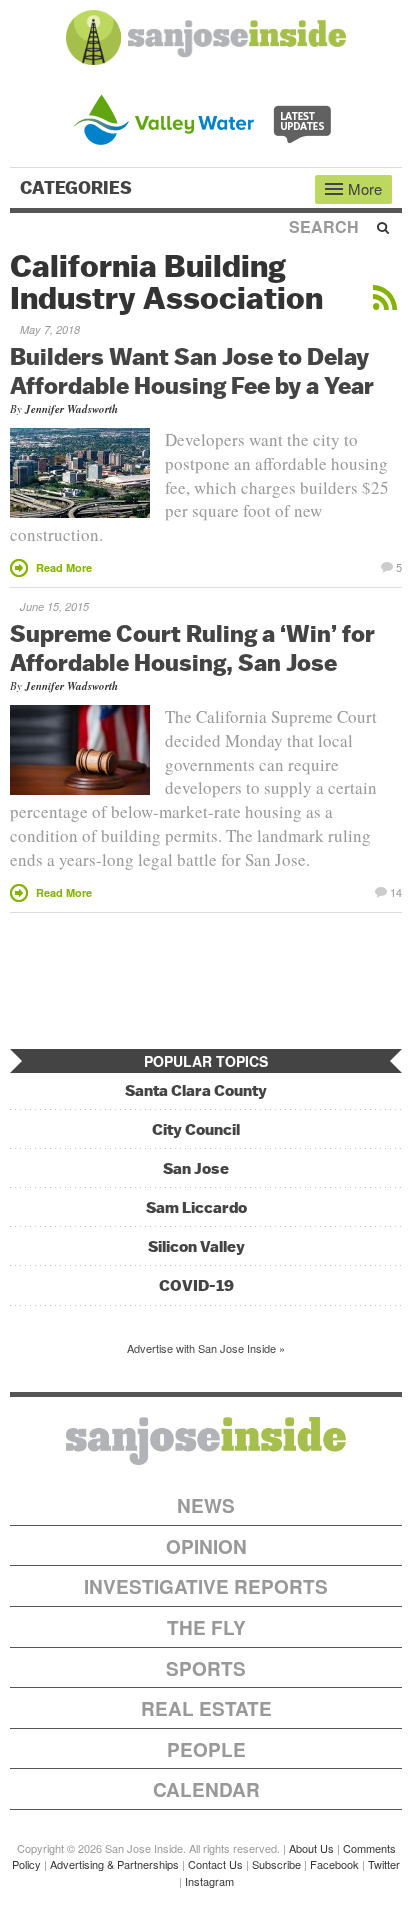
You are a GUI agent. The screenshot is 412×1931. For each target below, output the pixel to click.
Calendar (206, 1789)
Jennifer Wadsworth (71, 409)
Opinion (206, 1546)
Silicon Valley (196, 1246)
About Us (311, 1848)
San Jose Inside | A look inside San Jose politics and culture (206, 1441)
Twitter (384, 1864)
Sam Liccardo (196, 1207)
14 (396, 891)
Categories (78, 188)
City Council (196, 1129)
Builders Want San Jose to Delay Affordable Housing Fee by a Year (192, 370)
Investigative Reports (206, 1586)
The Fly (206, 1627)
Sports (206, 1668)
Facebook (334, 1864)
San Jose (196, 1168)
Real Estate (206, 1708)
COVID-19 (196, 1285)
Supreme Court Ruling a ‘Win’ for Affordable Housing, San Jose (192, 647)
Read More (64, 567)
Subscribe (276, 1864)
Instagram (209, 1881)
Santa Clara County (196, 1090)
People (206, 1749)
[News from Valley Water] (206, 117)
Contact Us (215, 1864)
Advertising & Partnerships (114, 1864)
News (206, 1505)
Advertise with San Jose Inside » (206, 1348)
